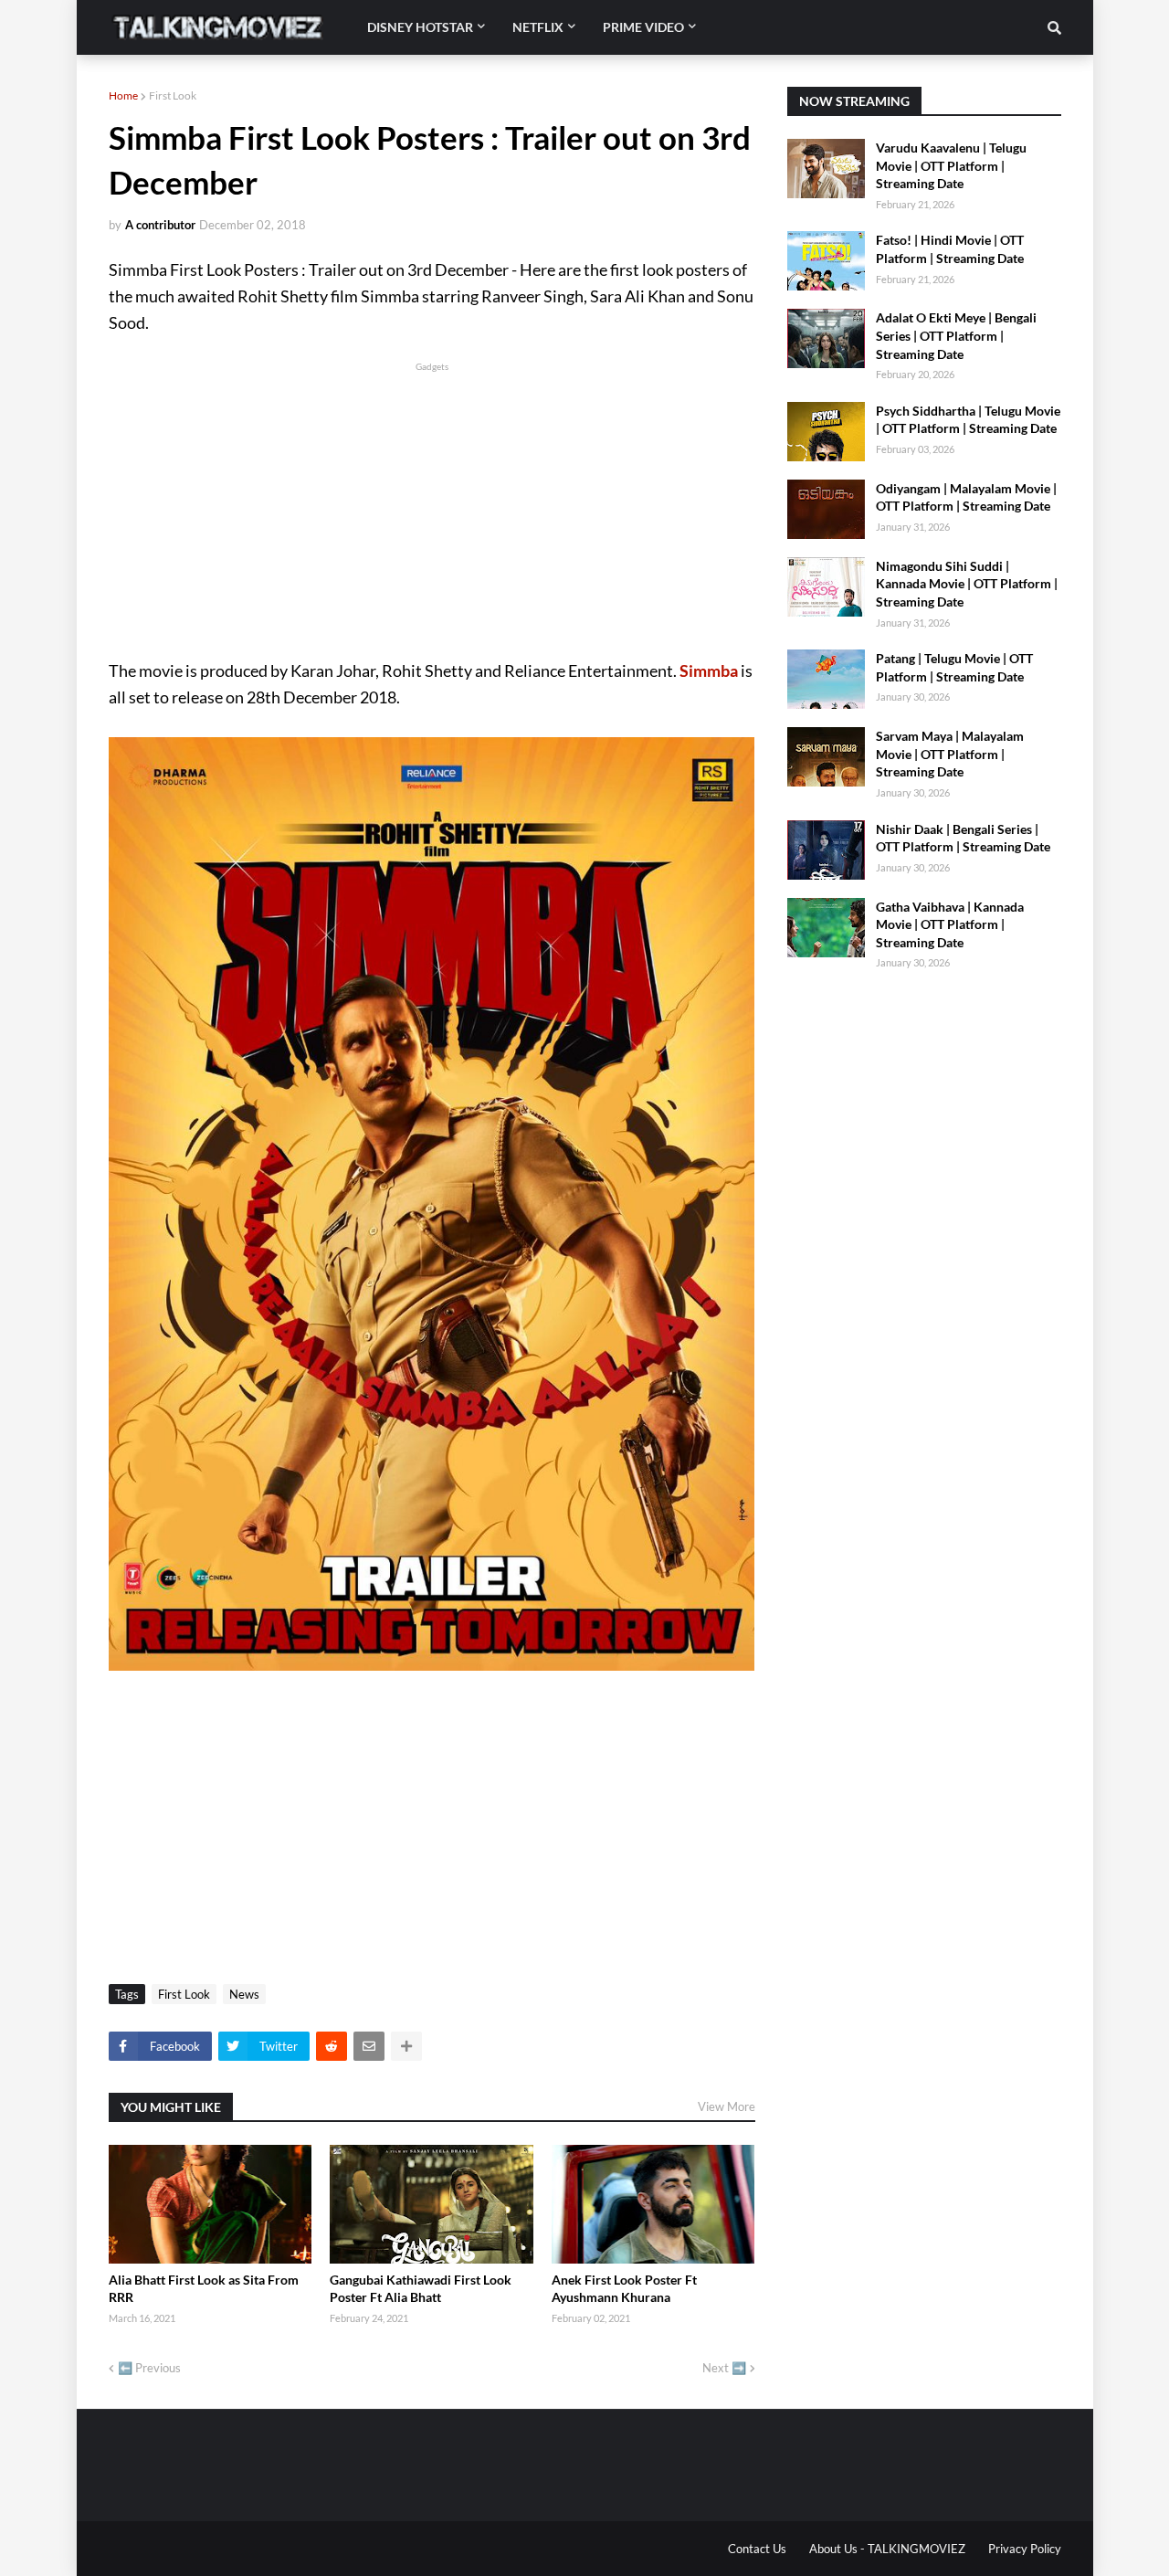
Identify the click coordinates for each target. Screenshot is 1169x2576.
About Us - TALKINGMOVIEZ (887, 2549)
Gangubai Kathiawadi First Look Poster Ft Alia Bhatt (421, 2289)
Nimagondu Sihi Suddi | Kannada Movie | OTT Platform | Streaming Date (967, 584)
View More (727, 2106)
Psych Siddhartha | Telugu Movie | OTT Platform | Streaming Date (968, 420)
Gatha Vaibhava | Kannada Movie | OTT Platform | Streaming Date (950, 924)
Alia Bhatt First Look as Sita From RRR (204, 2289)
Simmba (709, 670)
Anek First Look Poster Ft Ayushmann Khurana (624, 2289)
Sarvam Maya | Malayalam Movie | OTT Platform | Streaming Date (950, 754)
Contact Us (757, 2549)
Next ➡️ (724, 2368)
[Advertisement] (432, 503)
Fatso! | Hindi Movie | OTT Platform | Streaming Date (950, 249)
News (244, 1994)
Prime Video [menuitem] (643, 27)
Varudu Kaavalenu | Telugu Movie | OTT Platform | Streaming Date (951, 165)
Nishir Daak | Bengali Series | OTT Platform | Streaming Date (963, 838)
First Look (173, 95)
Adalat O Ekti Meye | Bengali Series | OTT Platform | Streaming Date (956, 335)
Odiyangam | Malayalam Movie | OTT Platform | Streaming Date (966, 497)
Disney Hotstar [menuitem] (420, 27)
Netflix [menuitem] (538, 27)
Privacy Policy (1025, 2549)
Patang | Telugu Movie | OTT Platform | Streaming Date (954, 667)
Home (123, 95)
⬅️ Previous (149, 2368)
